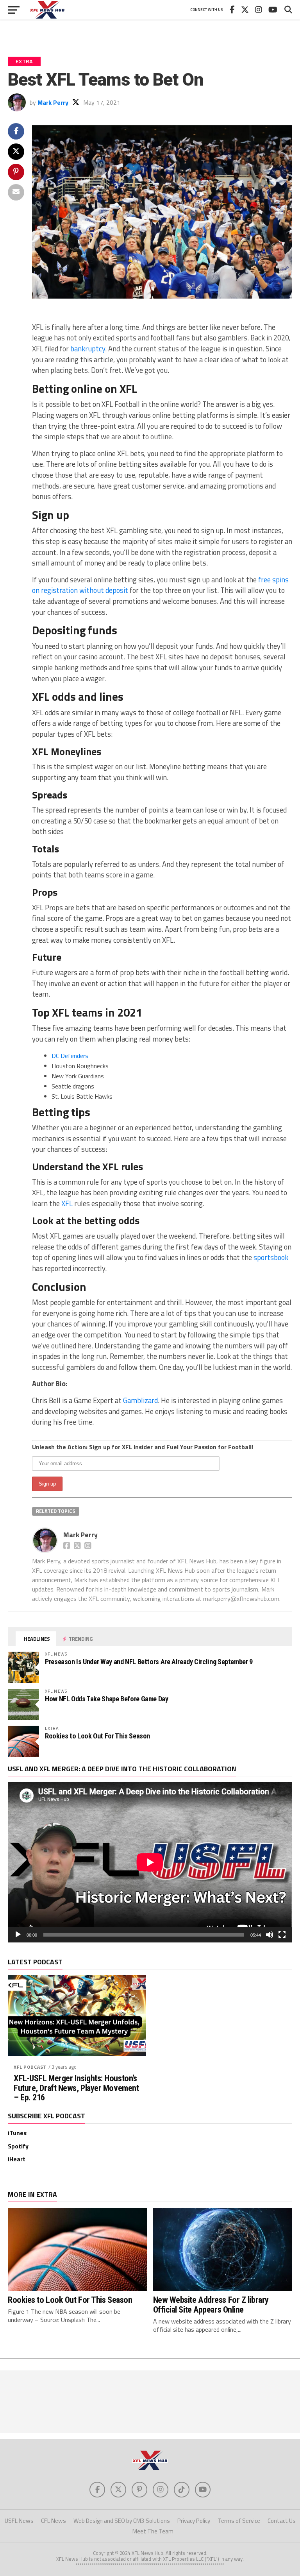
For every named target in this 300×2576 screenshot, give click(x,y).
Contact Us (282, 2521)
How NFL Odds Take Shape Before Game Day (107, 1699)
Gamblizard (140, 1400)
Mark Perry (53, 102)
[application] (150, 1862)
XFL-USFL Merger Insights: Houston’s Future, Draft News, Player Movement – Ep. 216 (76, 2088)
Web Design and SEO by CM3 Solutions (122, 2521)
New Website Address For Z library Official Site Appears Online (211, 2305)
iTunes (17, 2133)
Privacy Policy (194, 2521)
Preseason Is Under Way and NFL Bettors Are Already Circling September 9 (149, 1662)
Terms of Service (239, 2521)
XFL (67, 1203)
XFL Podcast (30, 2067)
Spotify (18, 2146)
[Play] (18, 1935)
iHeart (17, 2159)
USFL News (19, 2521)
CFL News (54, 2521)
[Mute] (270, 1935)
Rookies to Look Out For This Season (97, 1736)
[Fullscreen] (282, 1935)
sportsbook (271, 1257)
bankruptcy (88, 349)
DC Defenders (70, 1056)
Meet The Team (153, 2531)
